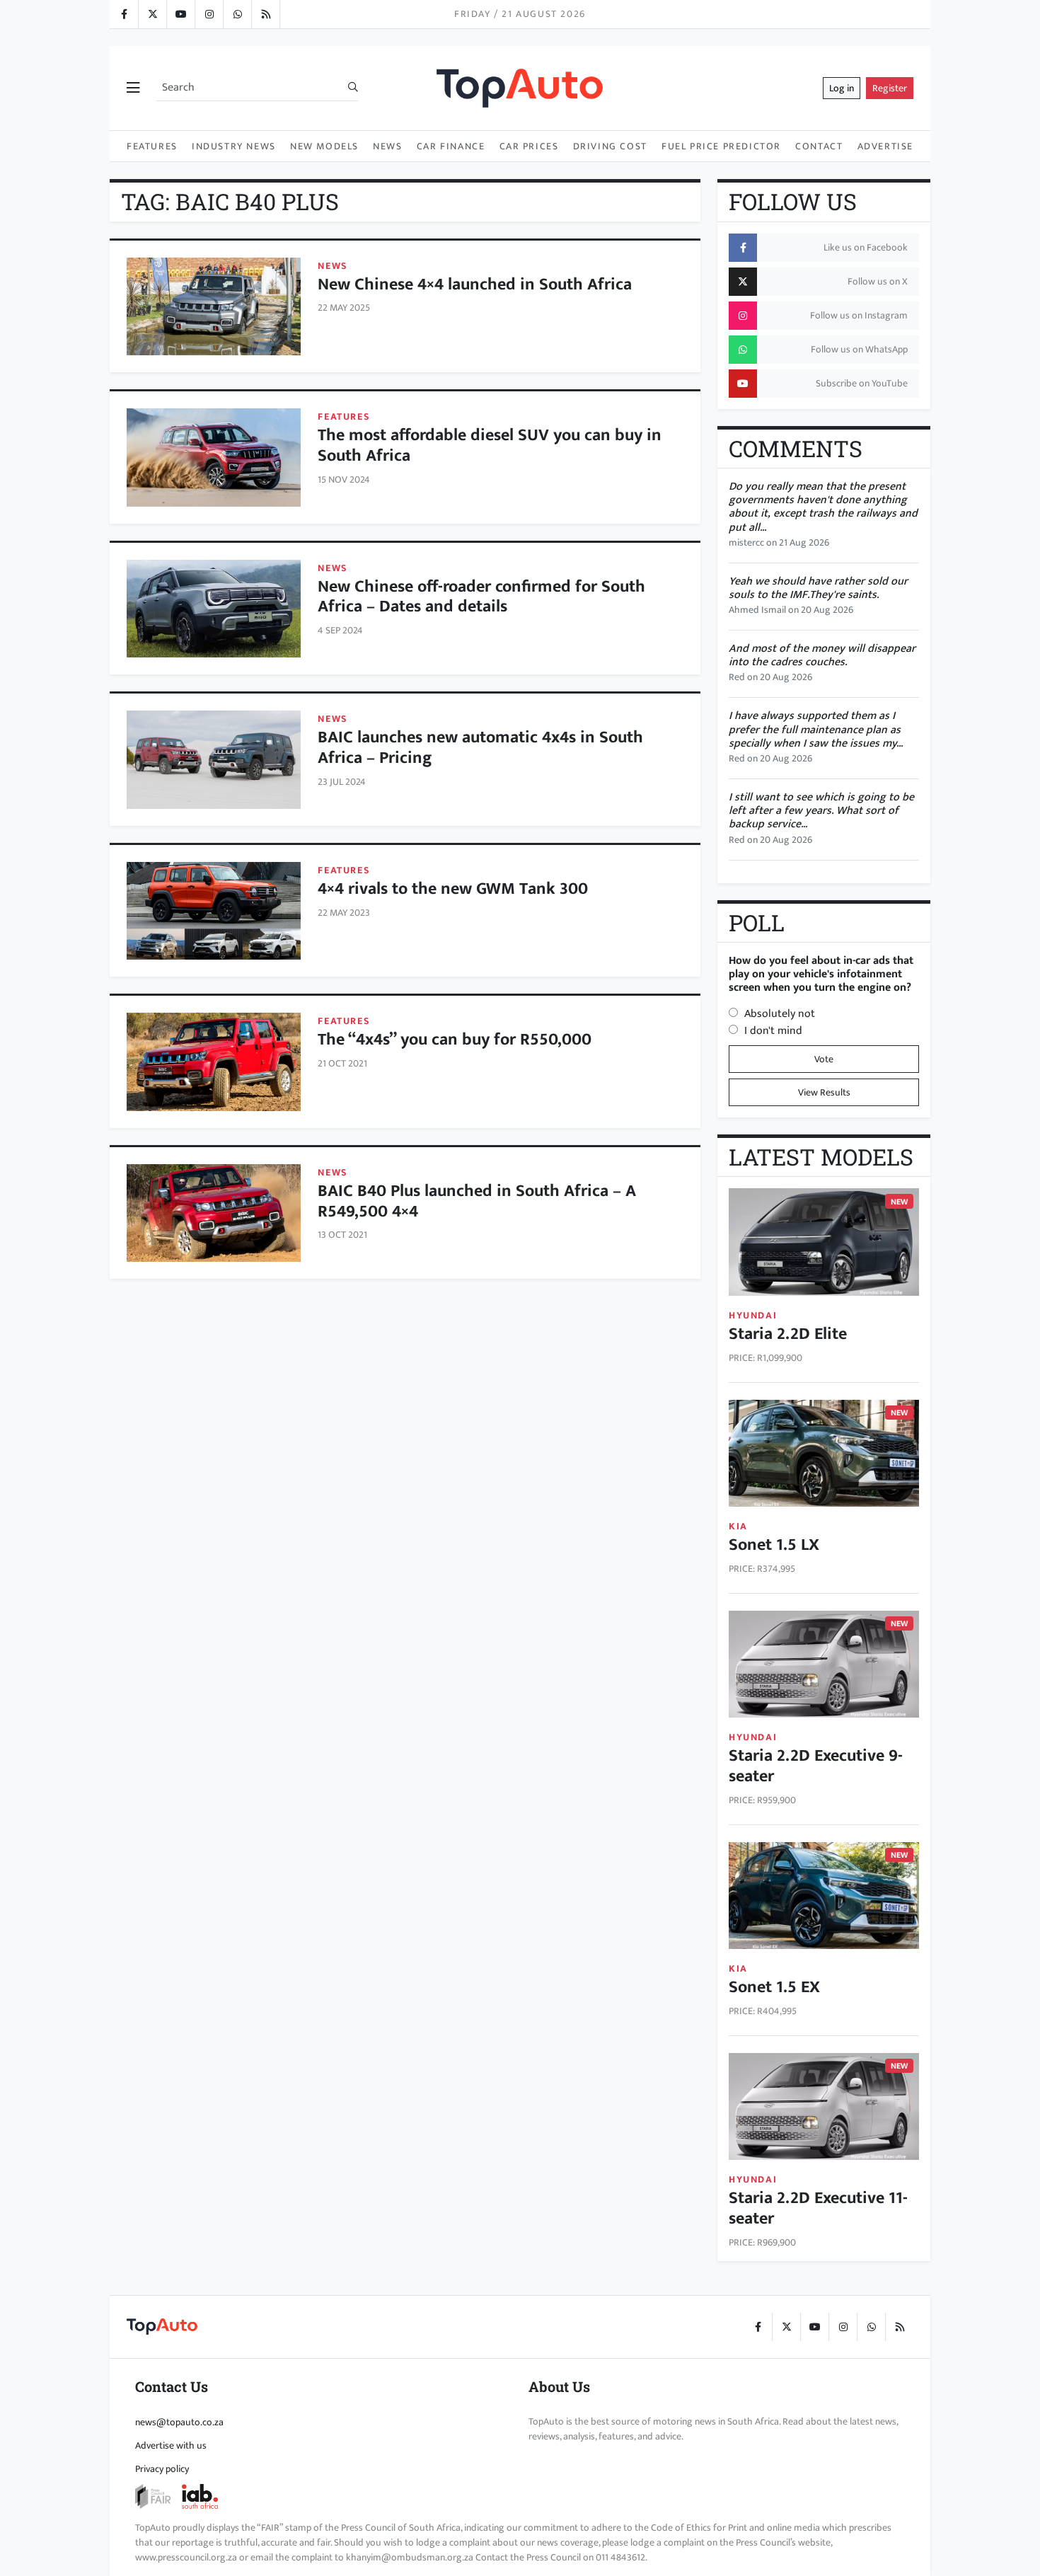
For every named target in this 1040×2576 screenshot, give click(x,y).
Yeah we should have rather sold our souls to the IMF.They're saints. (818, 588)
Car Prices (529, 146)
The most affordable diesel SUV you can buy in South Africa (490, 445)
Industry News (234, 146)
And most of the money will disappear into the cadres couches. (822, 655)
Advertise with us (171, 2445)
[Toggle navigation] (133, 88)
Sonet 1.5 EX (774, 1987)
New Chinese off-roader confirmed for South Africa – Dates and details (481, 597)
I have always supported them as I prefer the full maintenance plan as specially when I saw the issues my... (816, 729)
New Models (324, 146)
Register (890, 88)
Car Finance (451, 146)
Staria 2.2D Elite (788, 1334)
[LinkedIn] (265, 14)
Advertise (885, 146)
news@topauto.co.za (179, 2422)
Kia (738, 1526)
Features (152, 146)
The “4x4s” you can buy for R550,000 (455, 1040)
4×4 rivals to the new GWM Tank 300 (453, 889)
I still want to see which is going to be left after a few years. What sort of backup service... (821, 811)
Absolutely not (780, 1014)
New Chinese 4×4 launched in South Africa (475, 284)
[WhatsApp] (237, 14)
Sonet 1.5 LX (774, 1545)
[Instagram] (209, 14)
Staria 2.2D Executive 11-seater (818, 2208)
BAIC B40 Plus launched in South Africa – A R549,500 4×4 (477, 1201)
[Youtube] (180, 14)
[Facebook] (124, 14)
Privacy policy (162, 2469)
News (387, 146)
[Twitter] (152, 14)
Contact (819, 146)
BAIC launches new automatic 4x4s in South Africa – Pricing (480, 748)
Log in (842, 88)
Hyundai (753, 1315)
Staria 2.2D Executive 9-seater (816, 1766)
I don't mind (773, 1031)
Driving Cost (610, 146)
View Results (824, 1092)
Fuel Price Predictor (721, 146)
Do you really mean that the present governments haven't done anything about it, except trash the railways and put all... (823, 507)
